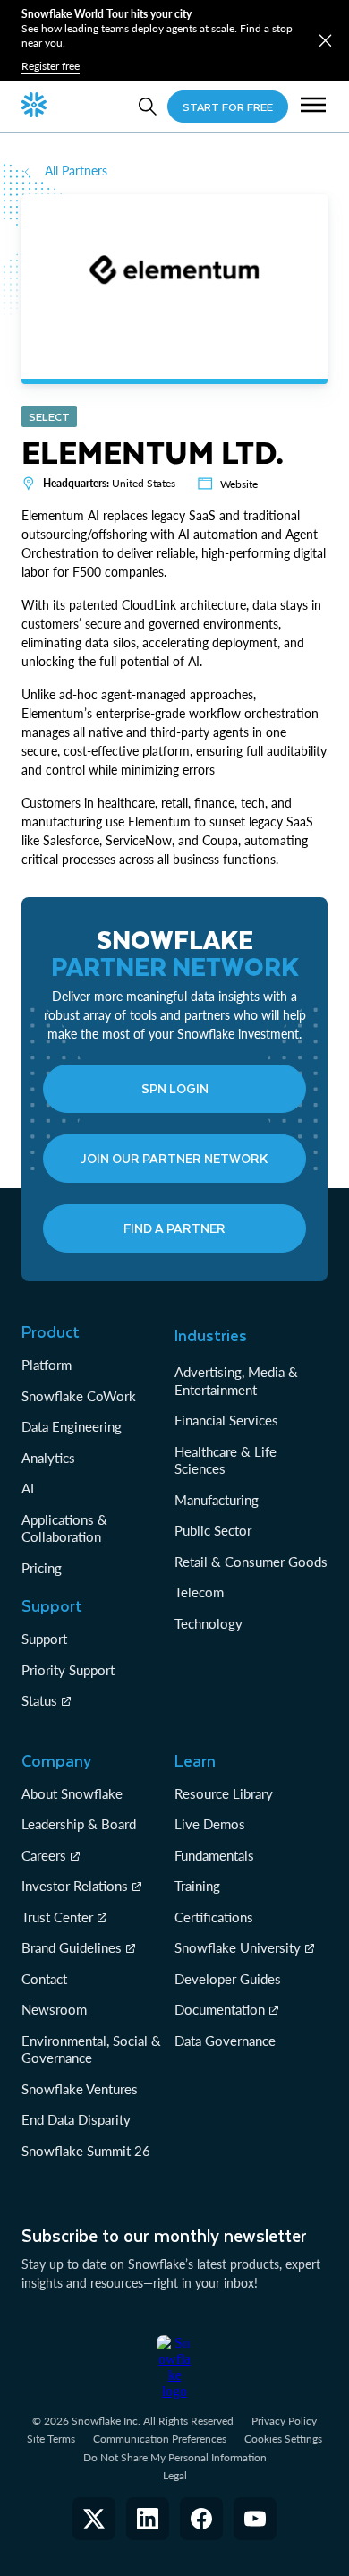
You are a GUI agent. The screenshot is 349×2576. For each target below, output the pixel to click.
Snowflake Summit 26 (86, 2151)
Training (197, 1886)
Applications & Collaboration (64, 1528)
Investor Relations (75, 1886)
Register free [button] (51, 66)
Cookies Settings (283, 2439)
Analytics (48, 1458)
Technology (209, 1623)
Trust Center (57, 1917)
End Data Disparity (76, 2119)
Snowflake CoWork (79, 1396)
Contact (44, 1979)
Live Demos (210, 1824)
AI (28, 1488)
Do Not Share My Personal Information (175, 2457)
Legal (175, 2475)
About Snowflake (72, 1793)
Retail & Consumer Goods (251, 1562)
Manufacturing (217, 1500)
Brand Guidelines (72, 1947)
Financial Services (226, 1420)
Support (44, 1639)
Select (49, 416)
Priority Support (68, 1670)
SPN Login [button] (175, 1088)
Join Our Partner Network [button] (174, 1158)
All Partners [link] (76, 171)
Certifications (214, 1917)
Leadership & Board (79, 1824)
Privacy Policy (284, 2421)
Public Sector (213, 1530)
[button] (325, 41)
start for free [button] (228, 107)
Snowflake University (238, 1947)
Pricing (42, 1568)
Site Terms (51, 2439)
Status (39, 1700)
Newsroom (54, 2009)
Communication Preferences (160, 2439)
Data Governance (225, 2041)
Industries (211, 1335)
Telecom (199, 1592)
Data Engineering (72, 1426)
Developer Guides (228, 1979)
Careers (44, 1855)
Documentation (220, 2009)
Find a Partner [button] (174, 1228)
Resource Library (224, 1793)
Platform (47, 1365)
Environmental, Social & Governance (91, 2050)
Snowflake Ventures (80, 2089)
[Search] (148, 107)
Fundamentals (214, 1855)
